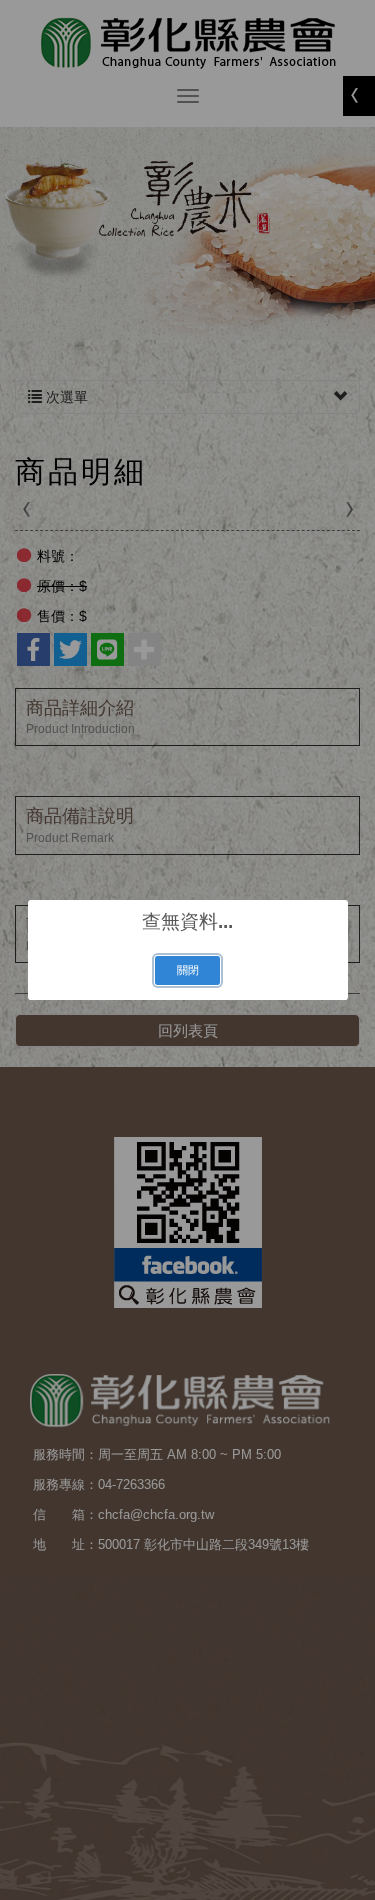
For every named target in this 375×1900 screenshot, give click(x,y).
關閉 (188, 970)
